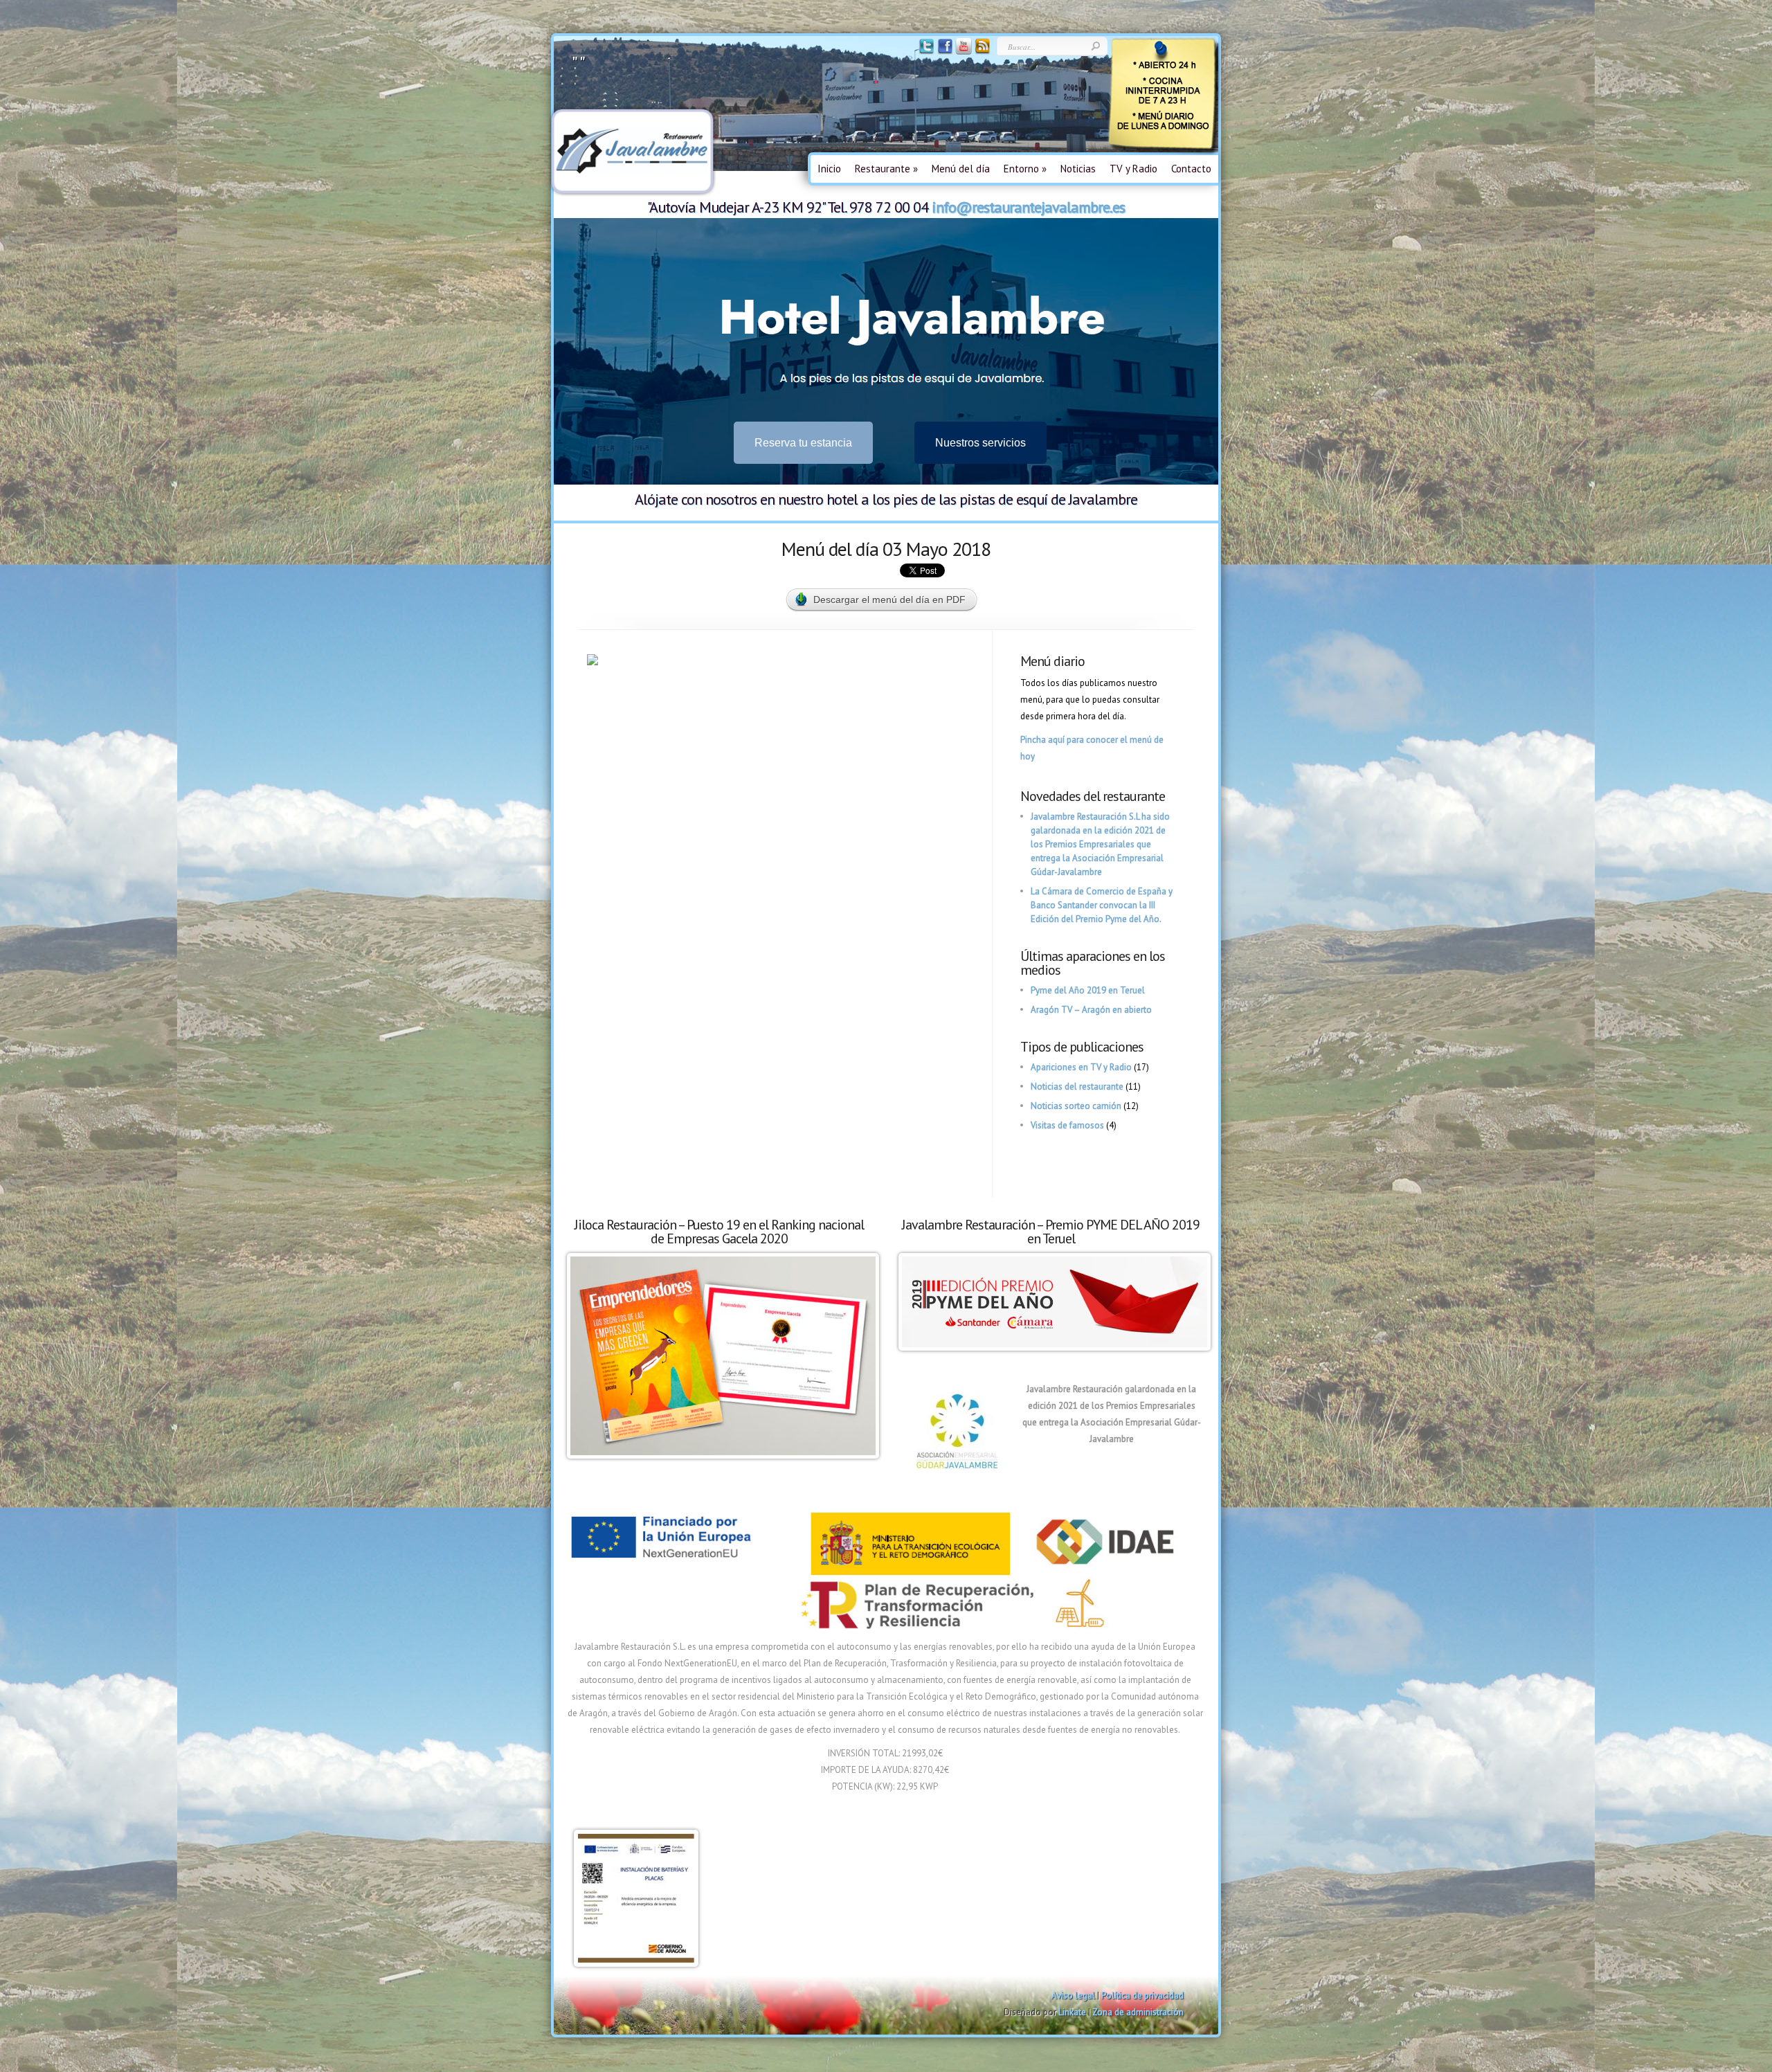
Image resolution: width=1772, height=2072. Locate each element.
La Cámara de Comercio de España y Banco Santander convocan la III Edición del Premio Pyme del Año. (1102, 905)
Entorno (1025, 169)
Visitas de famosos (1067, 1125)
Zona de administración (1138, 2012)
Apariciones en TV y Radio (1081, 1067)
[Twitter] (925, 52)
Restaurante (886, 169)
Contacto (1191, 169)
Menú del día (961, 169)
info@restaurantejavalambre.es (1028, 207)
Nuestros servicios (980, 443)
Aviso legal (1073, 1996)
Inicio (829, 169)
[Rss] (981, 52)
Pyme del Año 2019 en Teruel (1088, 990)
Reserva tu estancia (803, 443)
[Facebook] (944, 52)
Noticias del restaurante (1077, 1087)
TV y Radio (1133, 169)
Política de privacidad (1142, 1996)
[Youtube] (962, 52)
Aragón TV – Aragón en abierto (1091, 1010)
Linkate (1072, 2012)
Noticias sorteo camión (1076, 1106)
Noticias (1078, 169)
